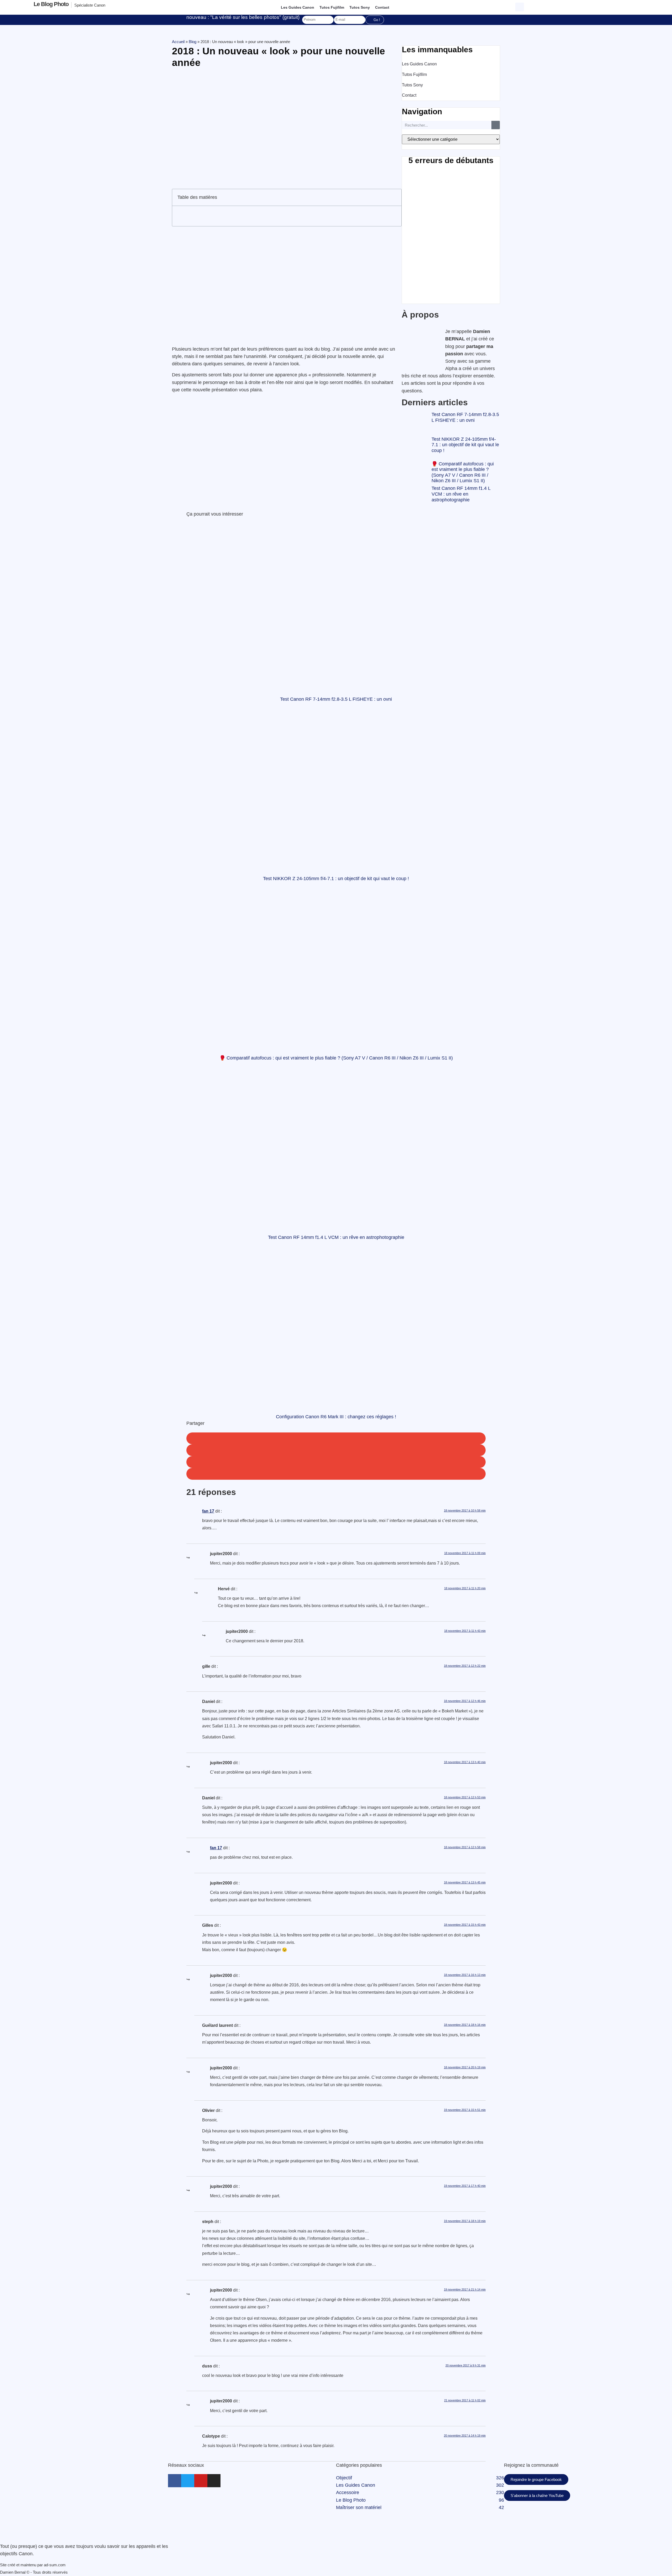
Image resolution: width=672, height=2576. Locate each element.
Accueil (178, 42)
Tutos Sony (360, 7)
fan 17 (208, 1511)
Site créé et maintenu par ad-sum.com (33, 2565)
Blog (193, 42)
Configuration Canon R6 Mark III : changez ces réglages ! (336, 1417)
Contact (382, 7)
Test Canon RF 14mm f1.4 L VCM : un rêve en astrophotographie (461, 494)
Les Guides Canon (298, 7)
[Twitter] (188, 2481)
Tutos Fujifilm (332, 7)
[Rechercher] (496, 125)
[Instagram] (214, 2481)
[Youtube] (201, 2481)
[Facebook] (175, 2481)
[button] (520, 6)
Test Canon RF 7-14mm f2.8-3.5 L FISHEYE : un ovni (465, 417)
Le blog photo (51, 4)
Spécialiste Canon (90, 5)
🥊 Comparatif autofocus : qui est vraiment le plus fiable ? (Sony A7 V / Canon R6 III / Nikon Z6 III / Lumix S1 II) (463, 472)
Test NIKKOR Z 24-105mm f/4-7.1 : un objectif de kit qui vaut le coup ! (465, 445)
